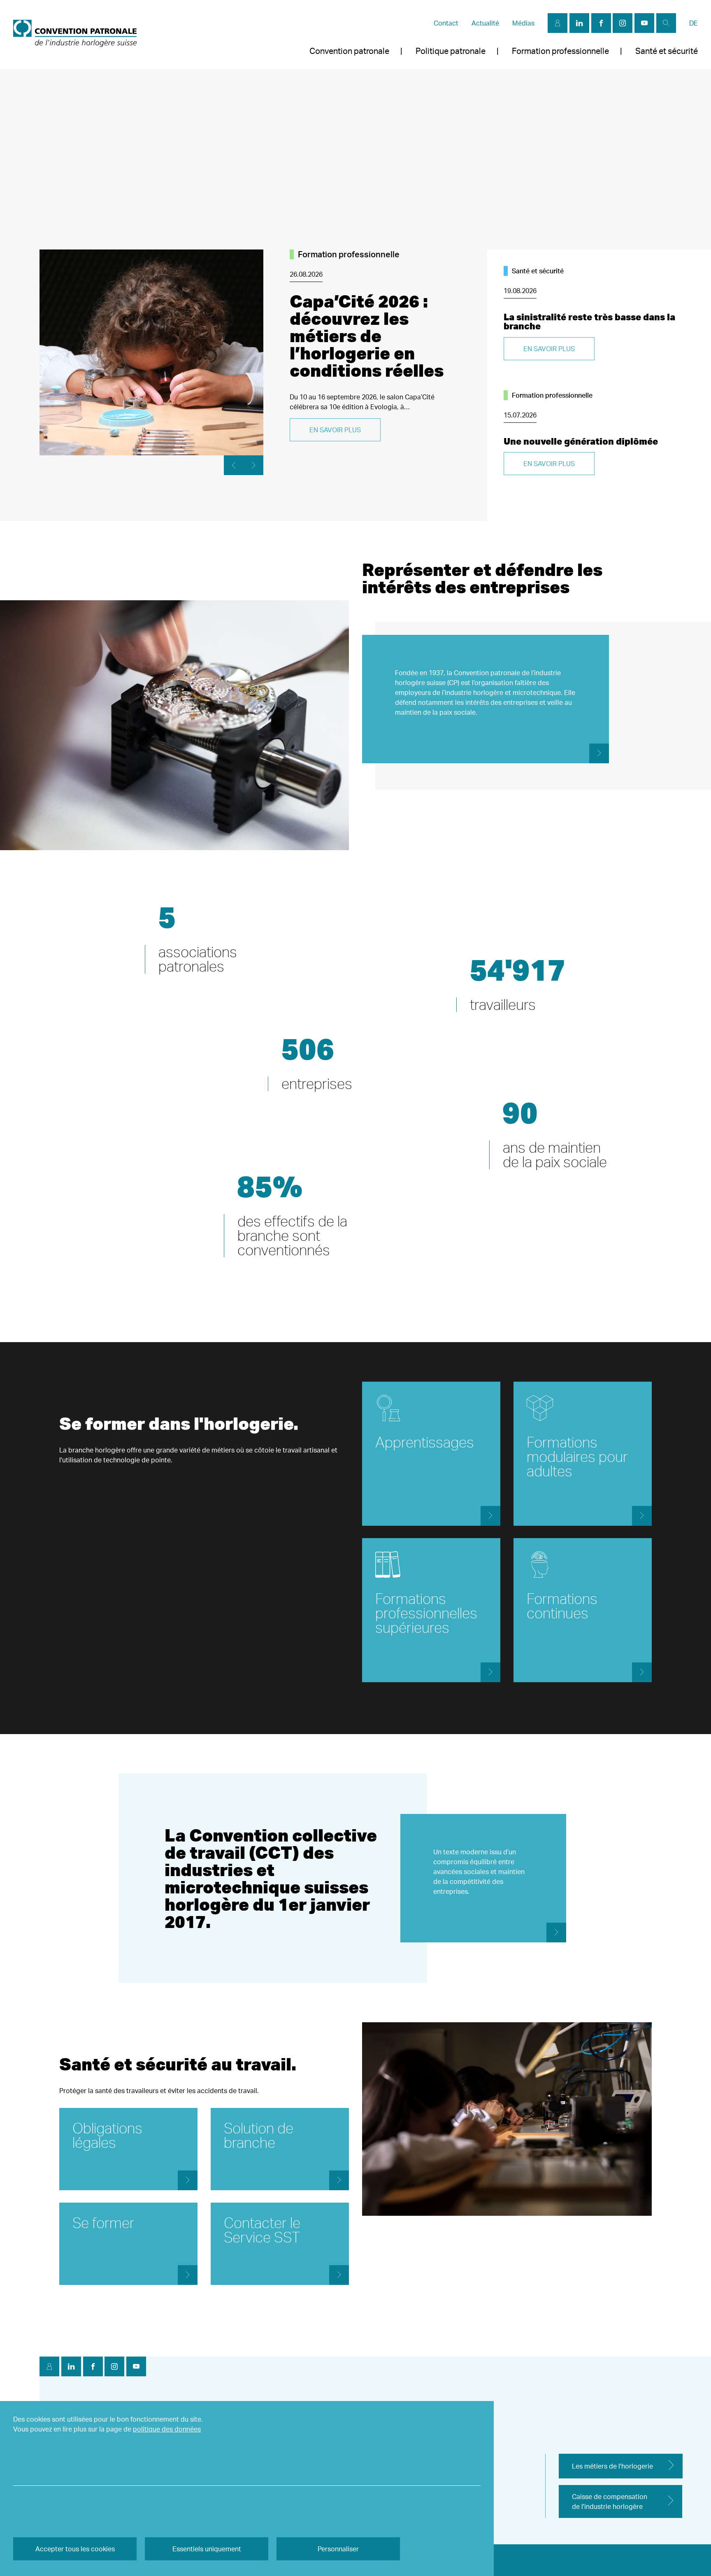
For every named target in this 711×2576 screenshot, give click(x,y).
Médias (523, 23)
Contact (446, 23)
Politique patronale (451, 51)
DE (694, 23)
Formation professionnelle (560, 51)
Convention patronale (349, 51)
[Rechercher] (666, 23)
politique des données (167, 2429)
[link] (75, 35)
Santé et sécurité (667, 51)
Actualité (485, 23)
